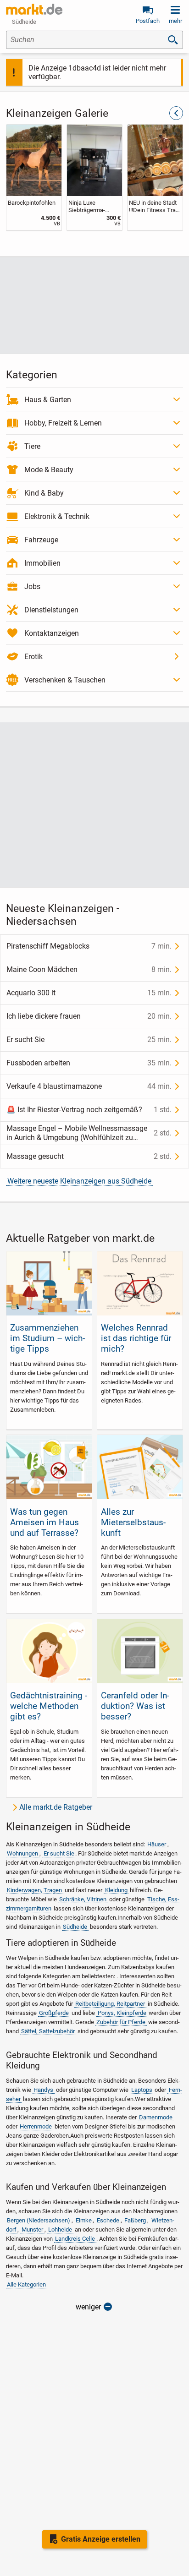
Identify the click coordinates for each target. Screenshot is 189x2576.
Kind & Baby (44, 493)
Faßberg (135, 2220)
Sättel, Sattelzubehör (48, 2031)
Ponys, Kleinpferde (122, 2013)
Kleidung (116, 1890)
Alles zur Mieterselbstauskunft (133, 1522)
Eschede (108, 2220)
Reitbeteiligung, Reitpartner (110, 2004)
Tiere (32, 446)
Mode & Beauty (49, 470)
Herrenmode (36, 2126)
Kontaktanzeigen (52, 633)
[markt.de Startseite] (34, 9)
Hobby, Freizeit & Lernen (63, 423)
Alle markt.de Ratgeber (56, 1807)
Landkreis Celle (75, 2239)
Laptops (142, 2090)
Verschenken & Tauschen (65, 680)
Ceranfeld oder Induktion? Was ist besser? (135, 1706)
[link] (34, 177)
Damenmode (156, 2117)
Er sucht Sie (59, 1853)
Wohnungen (22, 1853)
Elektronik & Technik (57, 516)
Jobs (32, 587)
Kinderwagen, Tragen (34, 1890)
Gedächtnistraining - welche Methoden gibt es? (49, 1706)
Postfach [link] (148, 21)
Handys (43, 2090)
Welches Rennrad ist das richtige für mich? (136, 1338)
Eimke (84, 2220)
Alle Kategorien (26, 2284)
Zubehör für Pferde (121, 2022)
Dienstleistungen (51, 610)
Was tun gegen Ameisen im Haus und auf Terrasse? (44, 1522)
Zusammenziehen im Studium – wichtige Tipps (47, 1338)
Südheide (75, 1927)
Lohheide (60, 2229)
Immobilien (42, 563)
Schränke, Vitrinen (83, 1899)
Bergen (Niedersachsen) (39, 2220)
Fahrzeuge (41, 540)
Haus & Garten (48, 400)
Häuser (157, 1844)
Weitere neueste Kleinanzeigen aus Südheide (79, 1181)
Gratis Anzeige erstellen (101, 2539)
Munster (32, 2229)
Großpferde (54, 2013)
